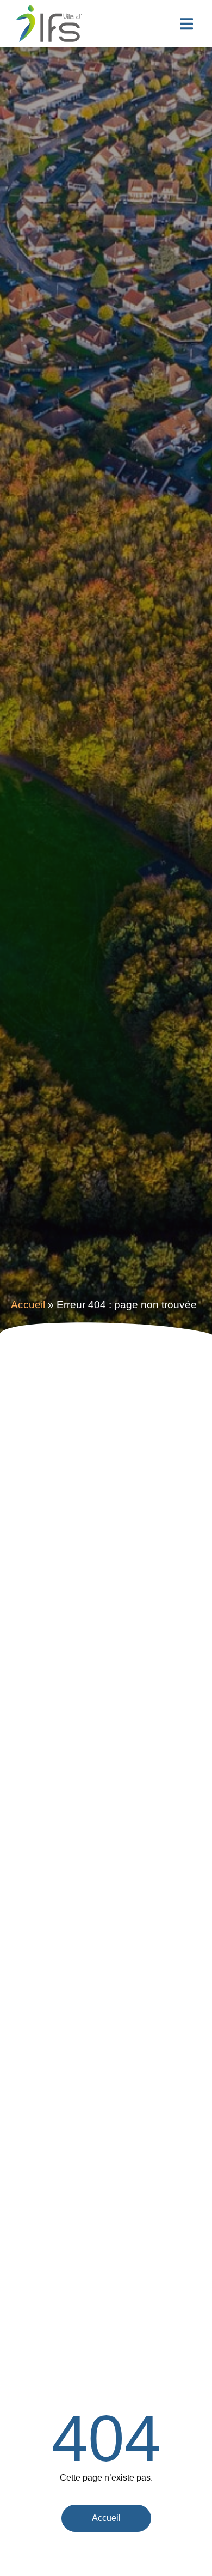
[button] (186, 24)
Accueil (28, 1305)
